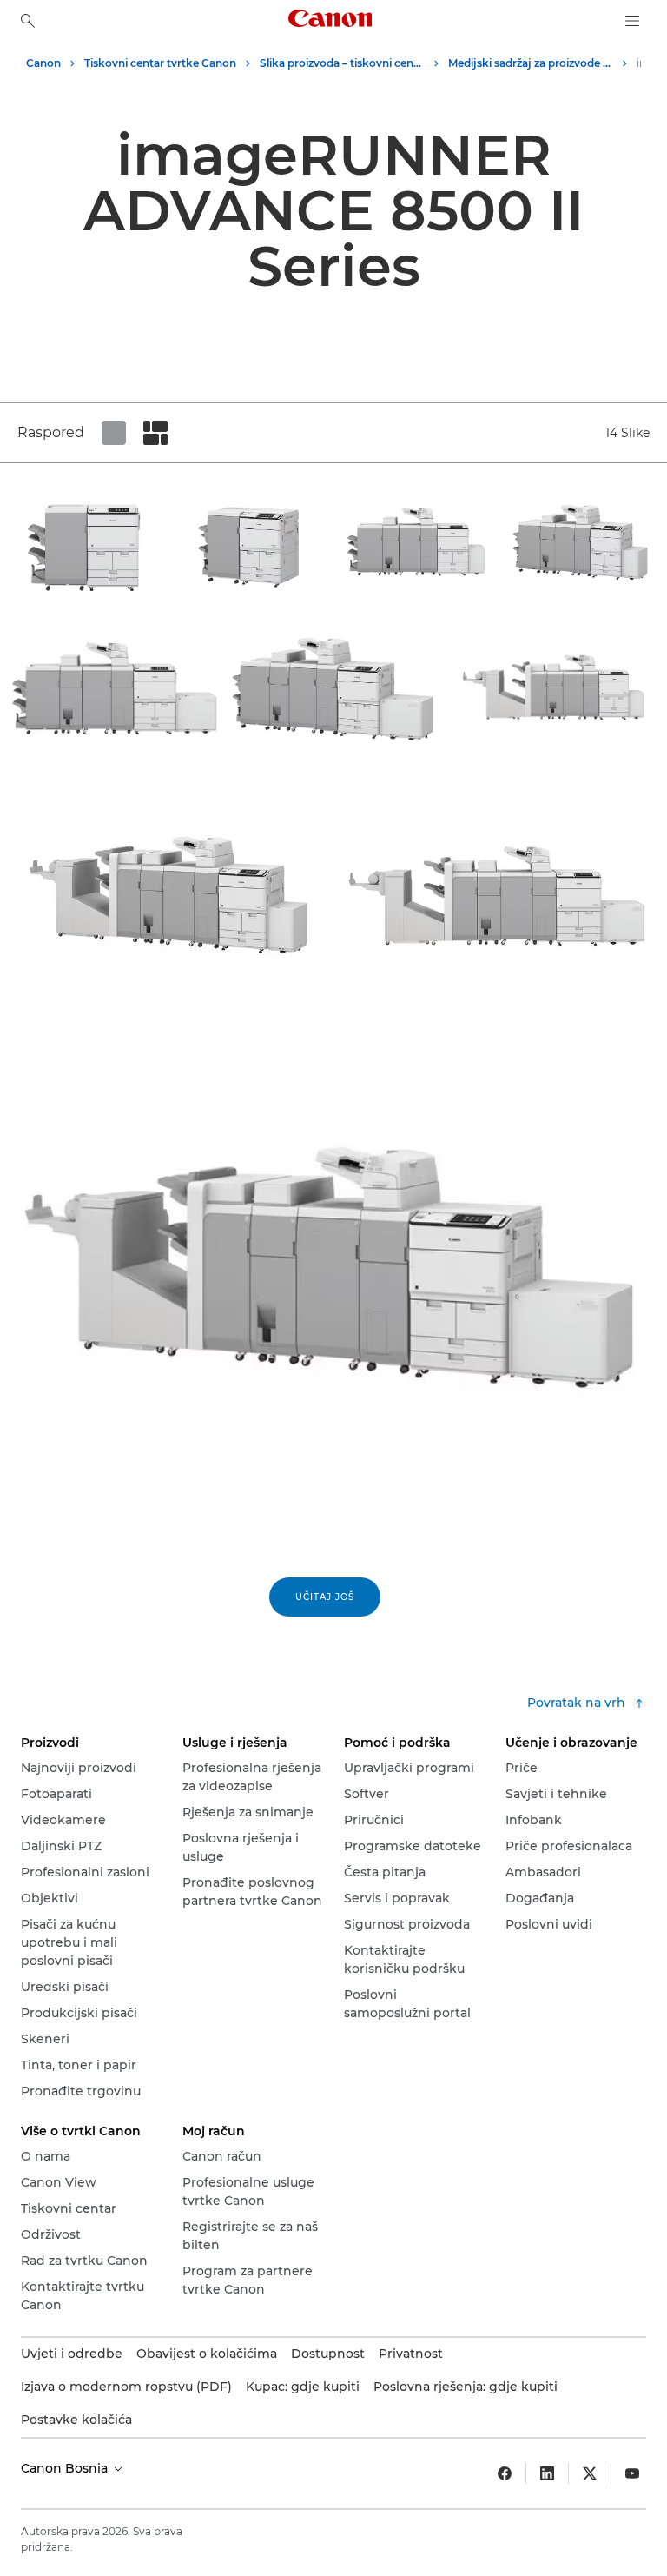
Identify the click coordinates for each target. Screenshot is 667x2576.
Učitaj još (325, 1597)
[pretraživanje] (28, 21)
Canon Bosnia (66, 2468)
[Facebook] (505, 2473)
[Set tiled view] (114, 433)
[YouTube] (632, 2473)
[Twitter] (590, 2473)
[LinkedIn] (547, 2473)
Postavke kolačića (76, 2420)
